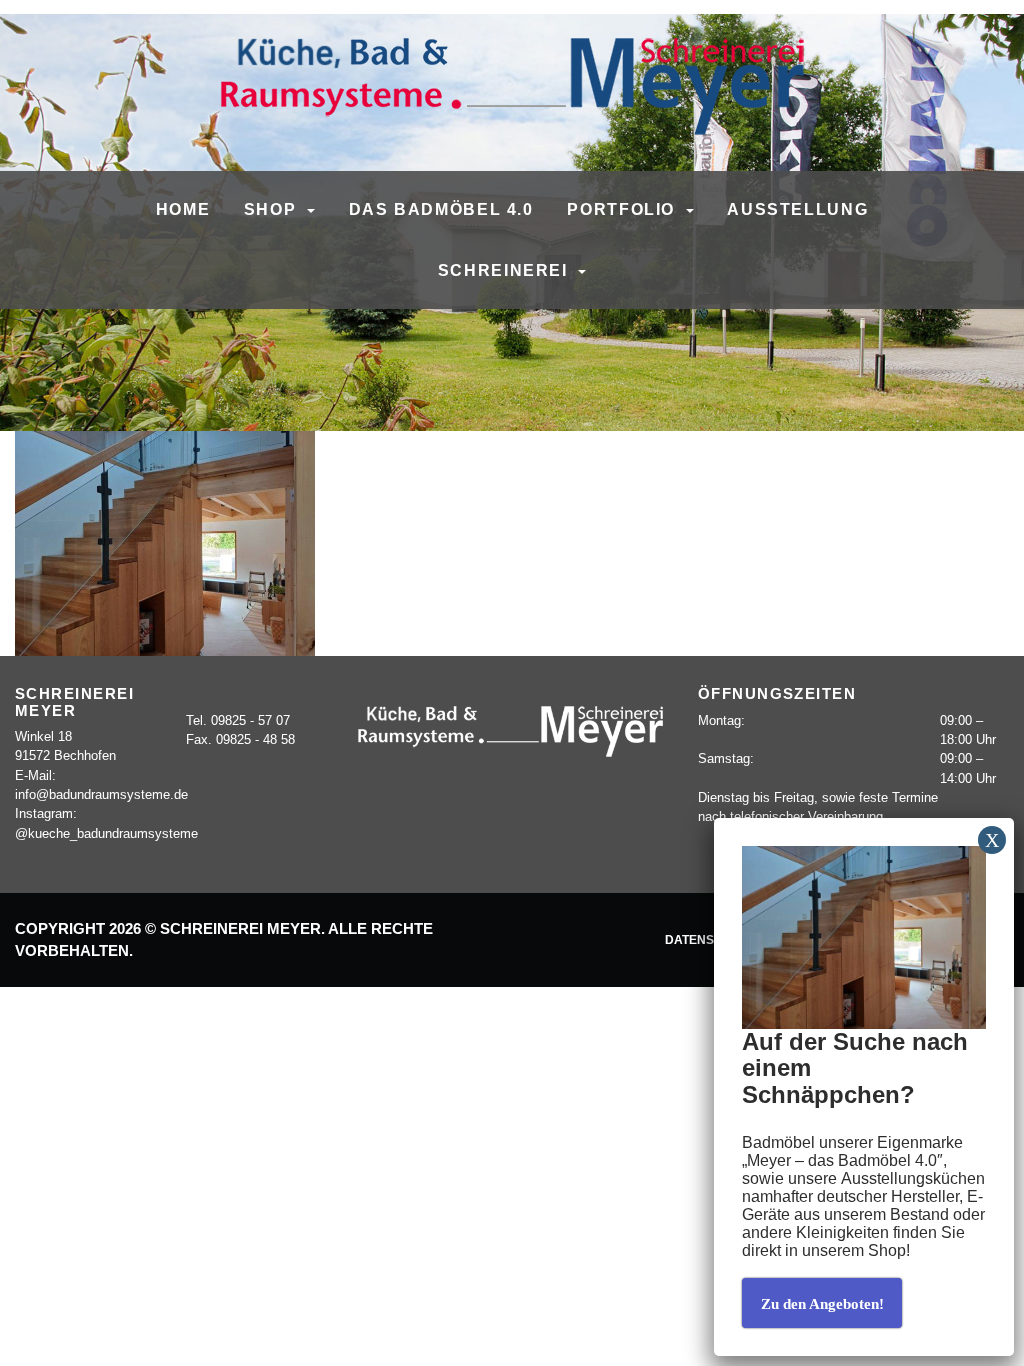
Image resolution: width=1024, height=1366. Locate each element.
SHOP (273, 209)
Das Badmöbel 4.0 (441, 209)
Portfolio (623, 209)
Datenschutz (710, 939)
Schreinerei (506, 270)
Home (183, 209)
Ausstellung (797, 209)
